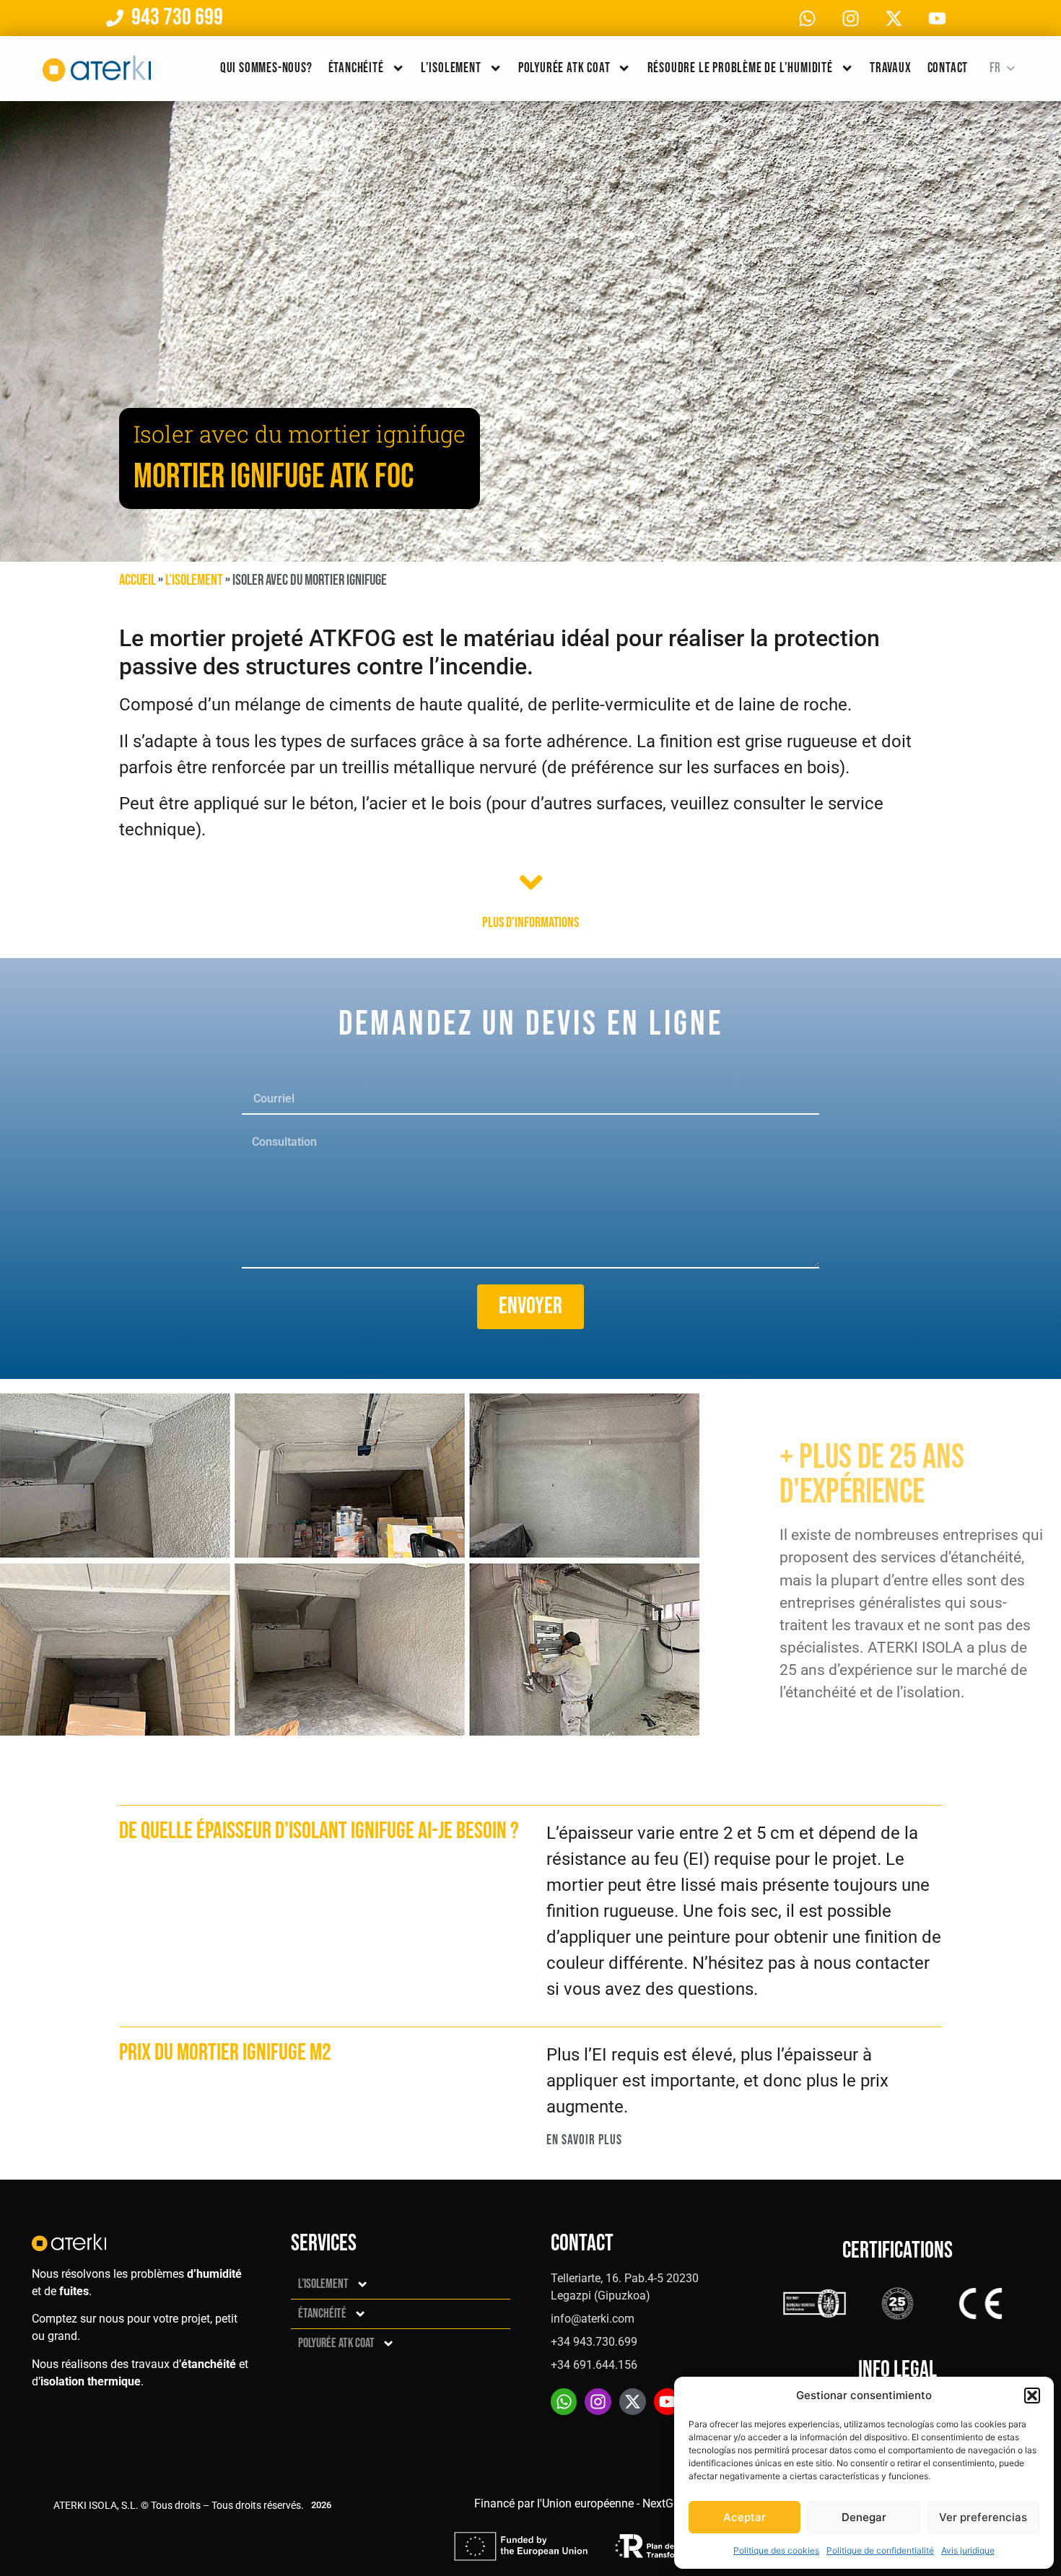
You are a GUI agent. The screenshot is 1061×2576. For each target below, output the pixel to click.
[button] (1032, 2396)
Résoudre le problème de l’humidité (740, 68)
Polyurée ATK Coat (564, 68)
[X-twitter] (894, 18)
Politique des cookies (776, 2550)
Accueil (137, 580)
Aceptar (745, 2517)
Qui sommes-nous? (266, 68)
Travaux (891, 68)
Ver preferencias (983, 2517)
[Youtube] (937, 18)
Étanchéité (356, 68)
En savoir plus (584, 2140)
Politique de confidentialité (880, 2550)
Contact (948, 68)
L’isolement (451, 68)
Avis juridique (968, 2550)
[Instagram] (850, 18)
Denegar (864, 2517)
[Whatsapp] (807, 18)
